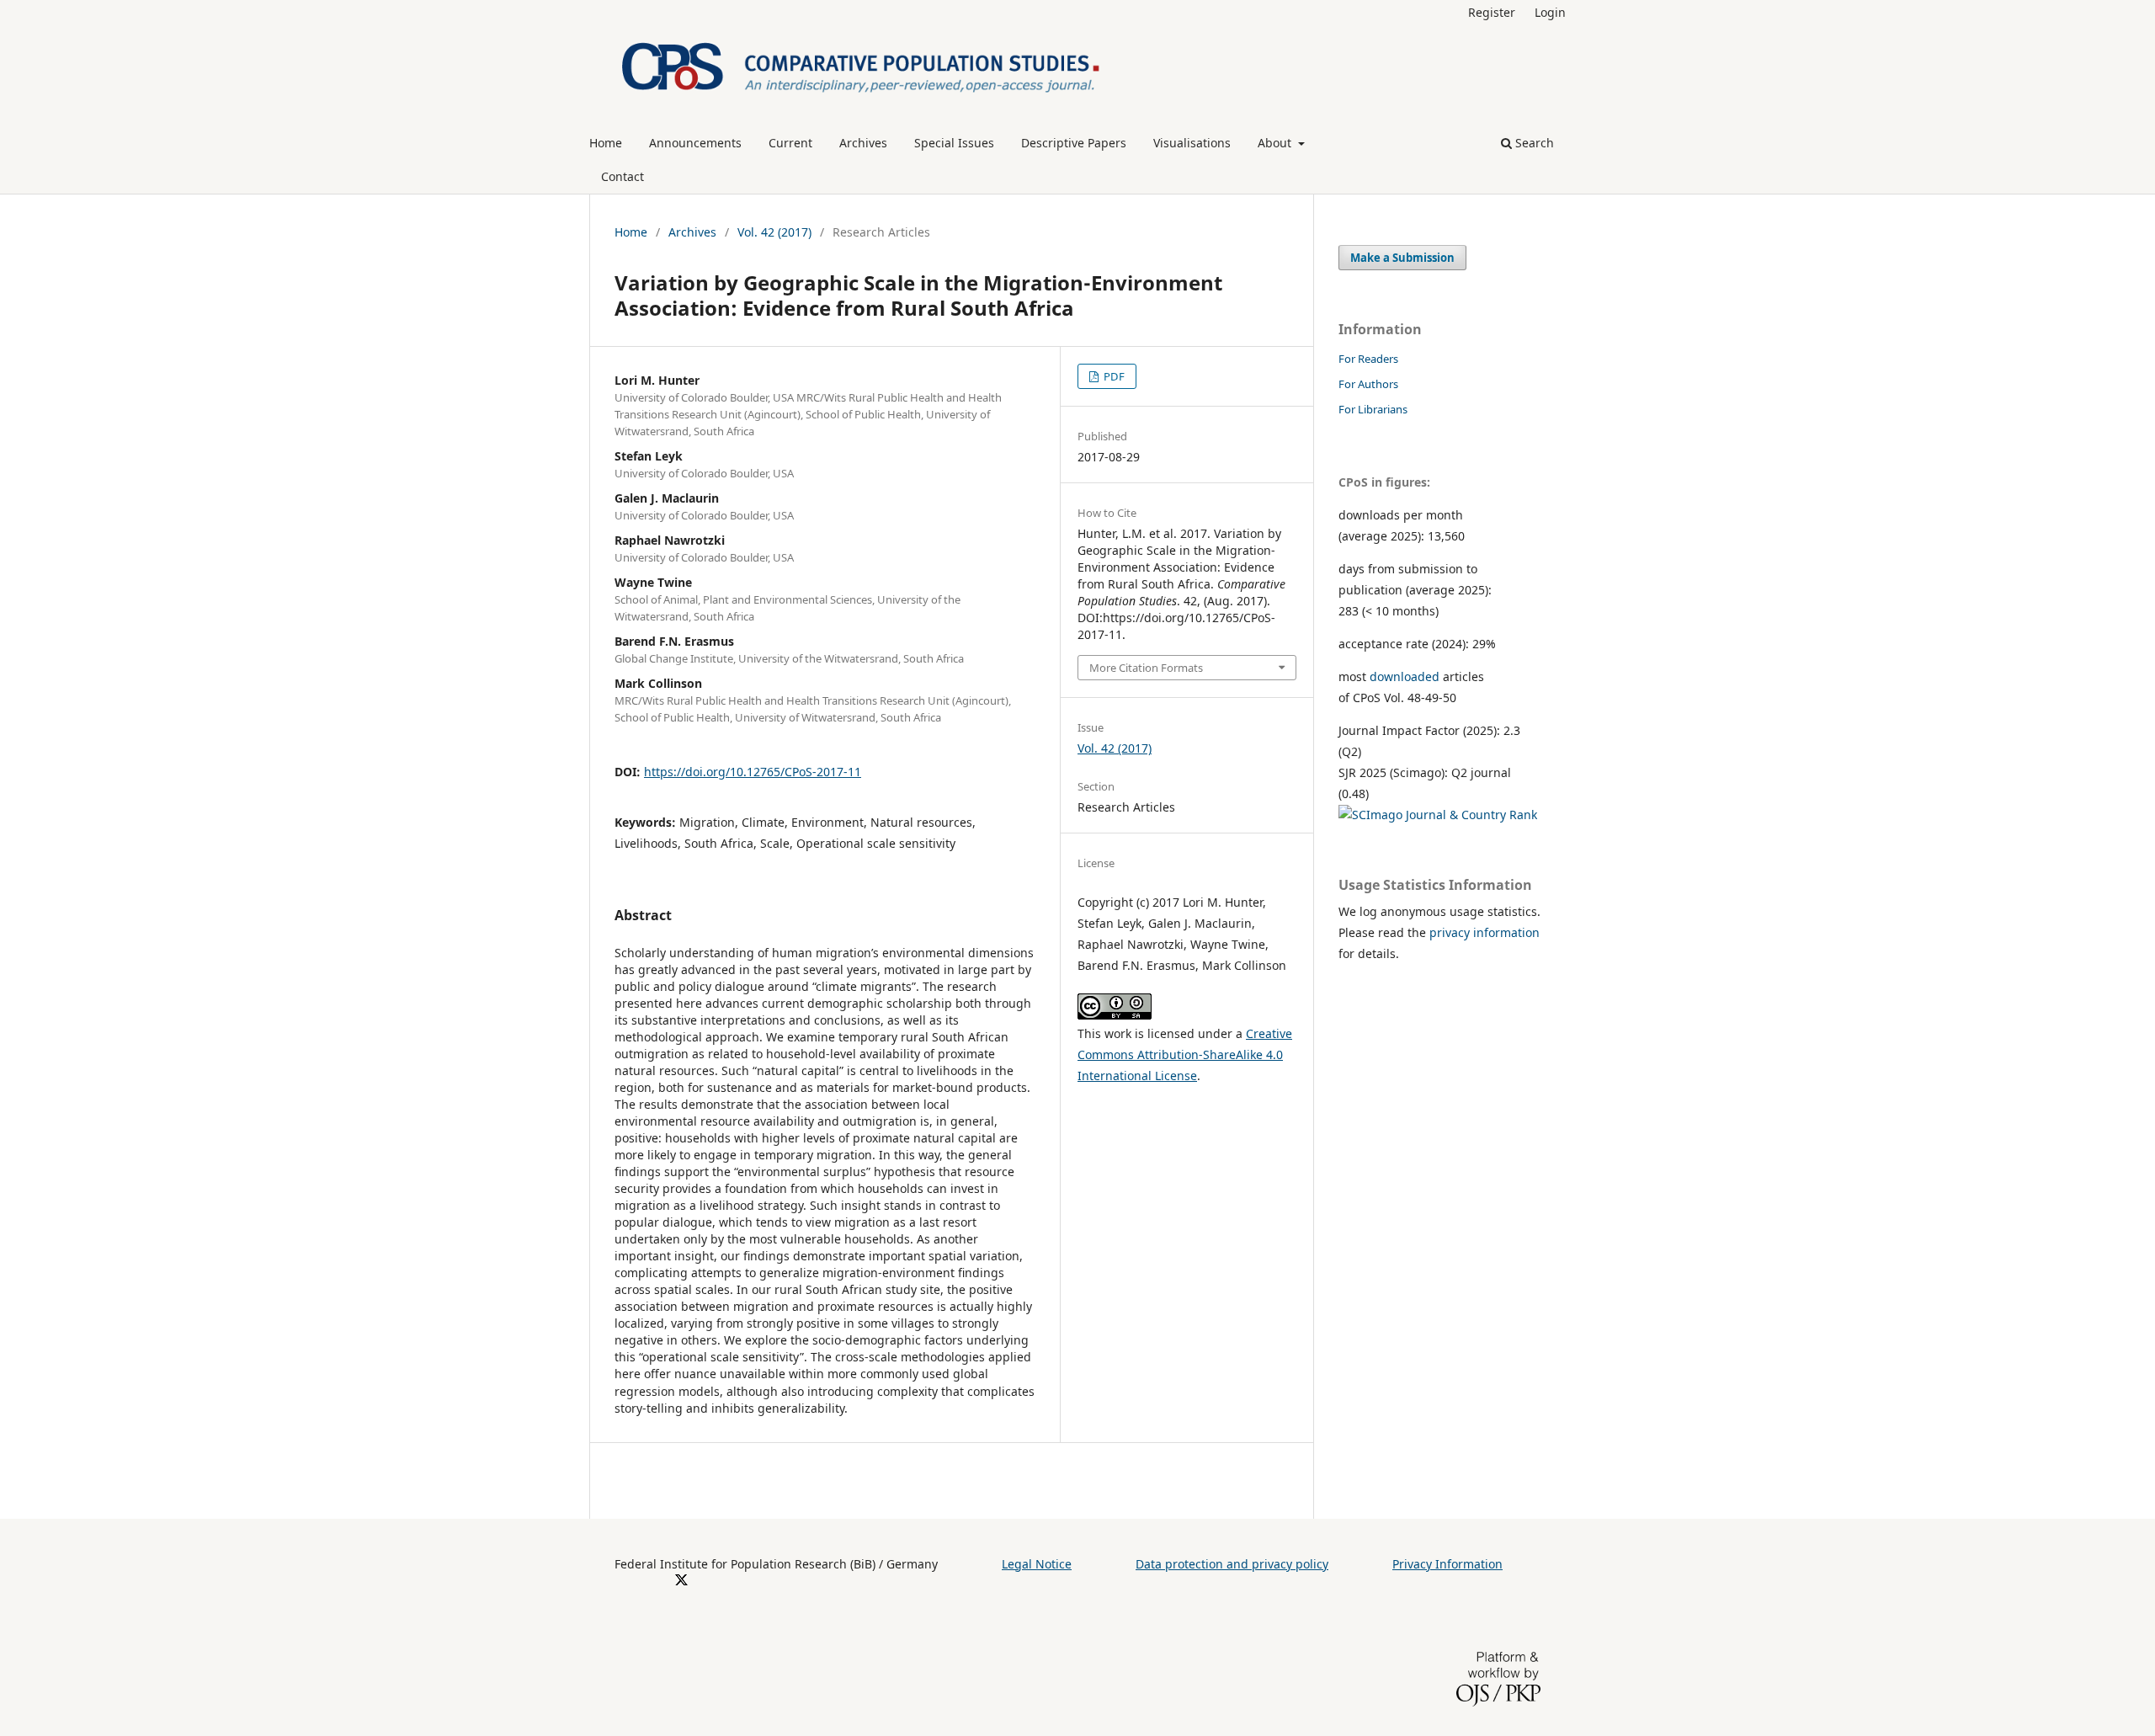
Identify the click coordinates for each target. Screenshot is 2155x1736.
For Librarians (1373, 409)
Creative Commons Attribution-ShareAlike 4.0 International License (1185, 1054)
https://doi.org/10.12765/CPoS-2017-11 (753, 772)
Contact (623, 176)
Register (1492, 12)
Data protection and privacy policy (1232, 1564)
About (1276, 143)
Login (1550, 12)
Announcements (695, 143)
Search (1533, 143)
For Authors (1368, 384)
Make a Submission (1402, 258)
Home (606, 143)
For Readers (1368, 359)
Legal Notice (1037, 1564)
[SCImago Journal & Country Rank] (1438, 815)
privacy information (1485, 932)
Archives (863, 143)
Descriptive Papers (1074, 143)
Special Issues (954, 143)
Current (790, 143)
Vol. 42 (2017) (774, 232)
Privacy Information (1447, 1564)
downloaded (1405, 676)
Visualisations (1192, 143)
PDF (1113, 376)
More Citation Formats (1146, 668)
